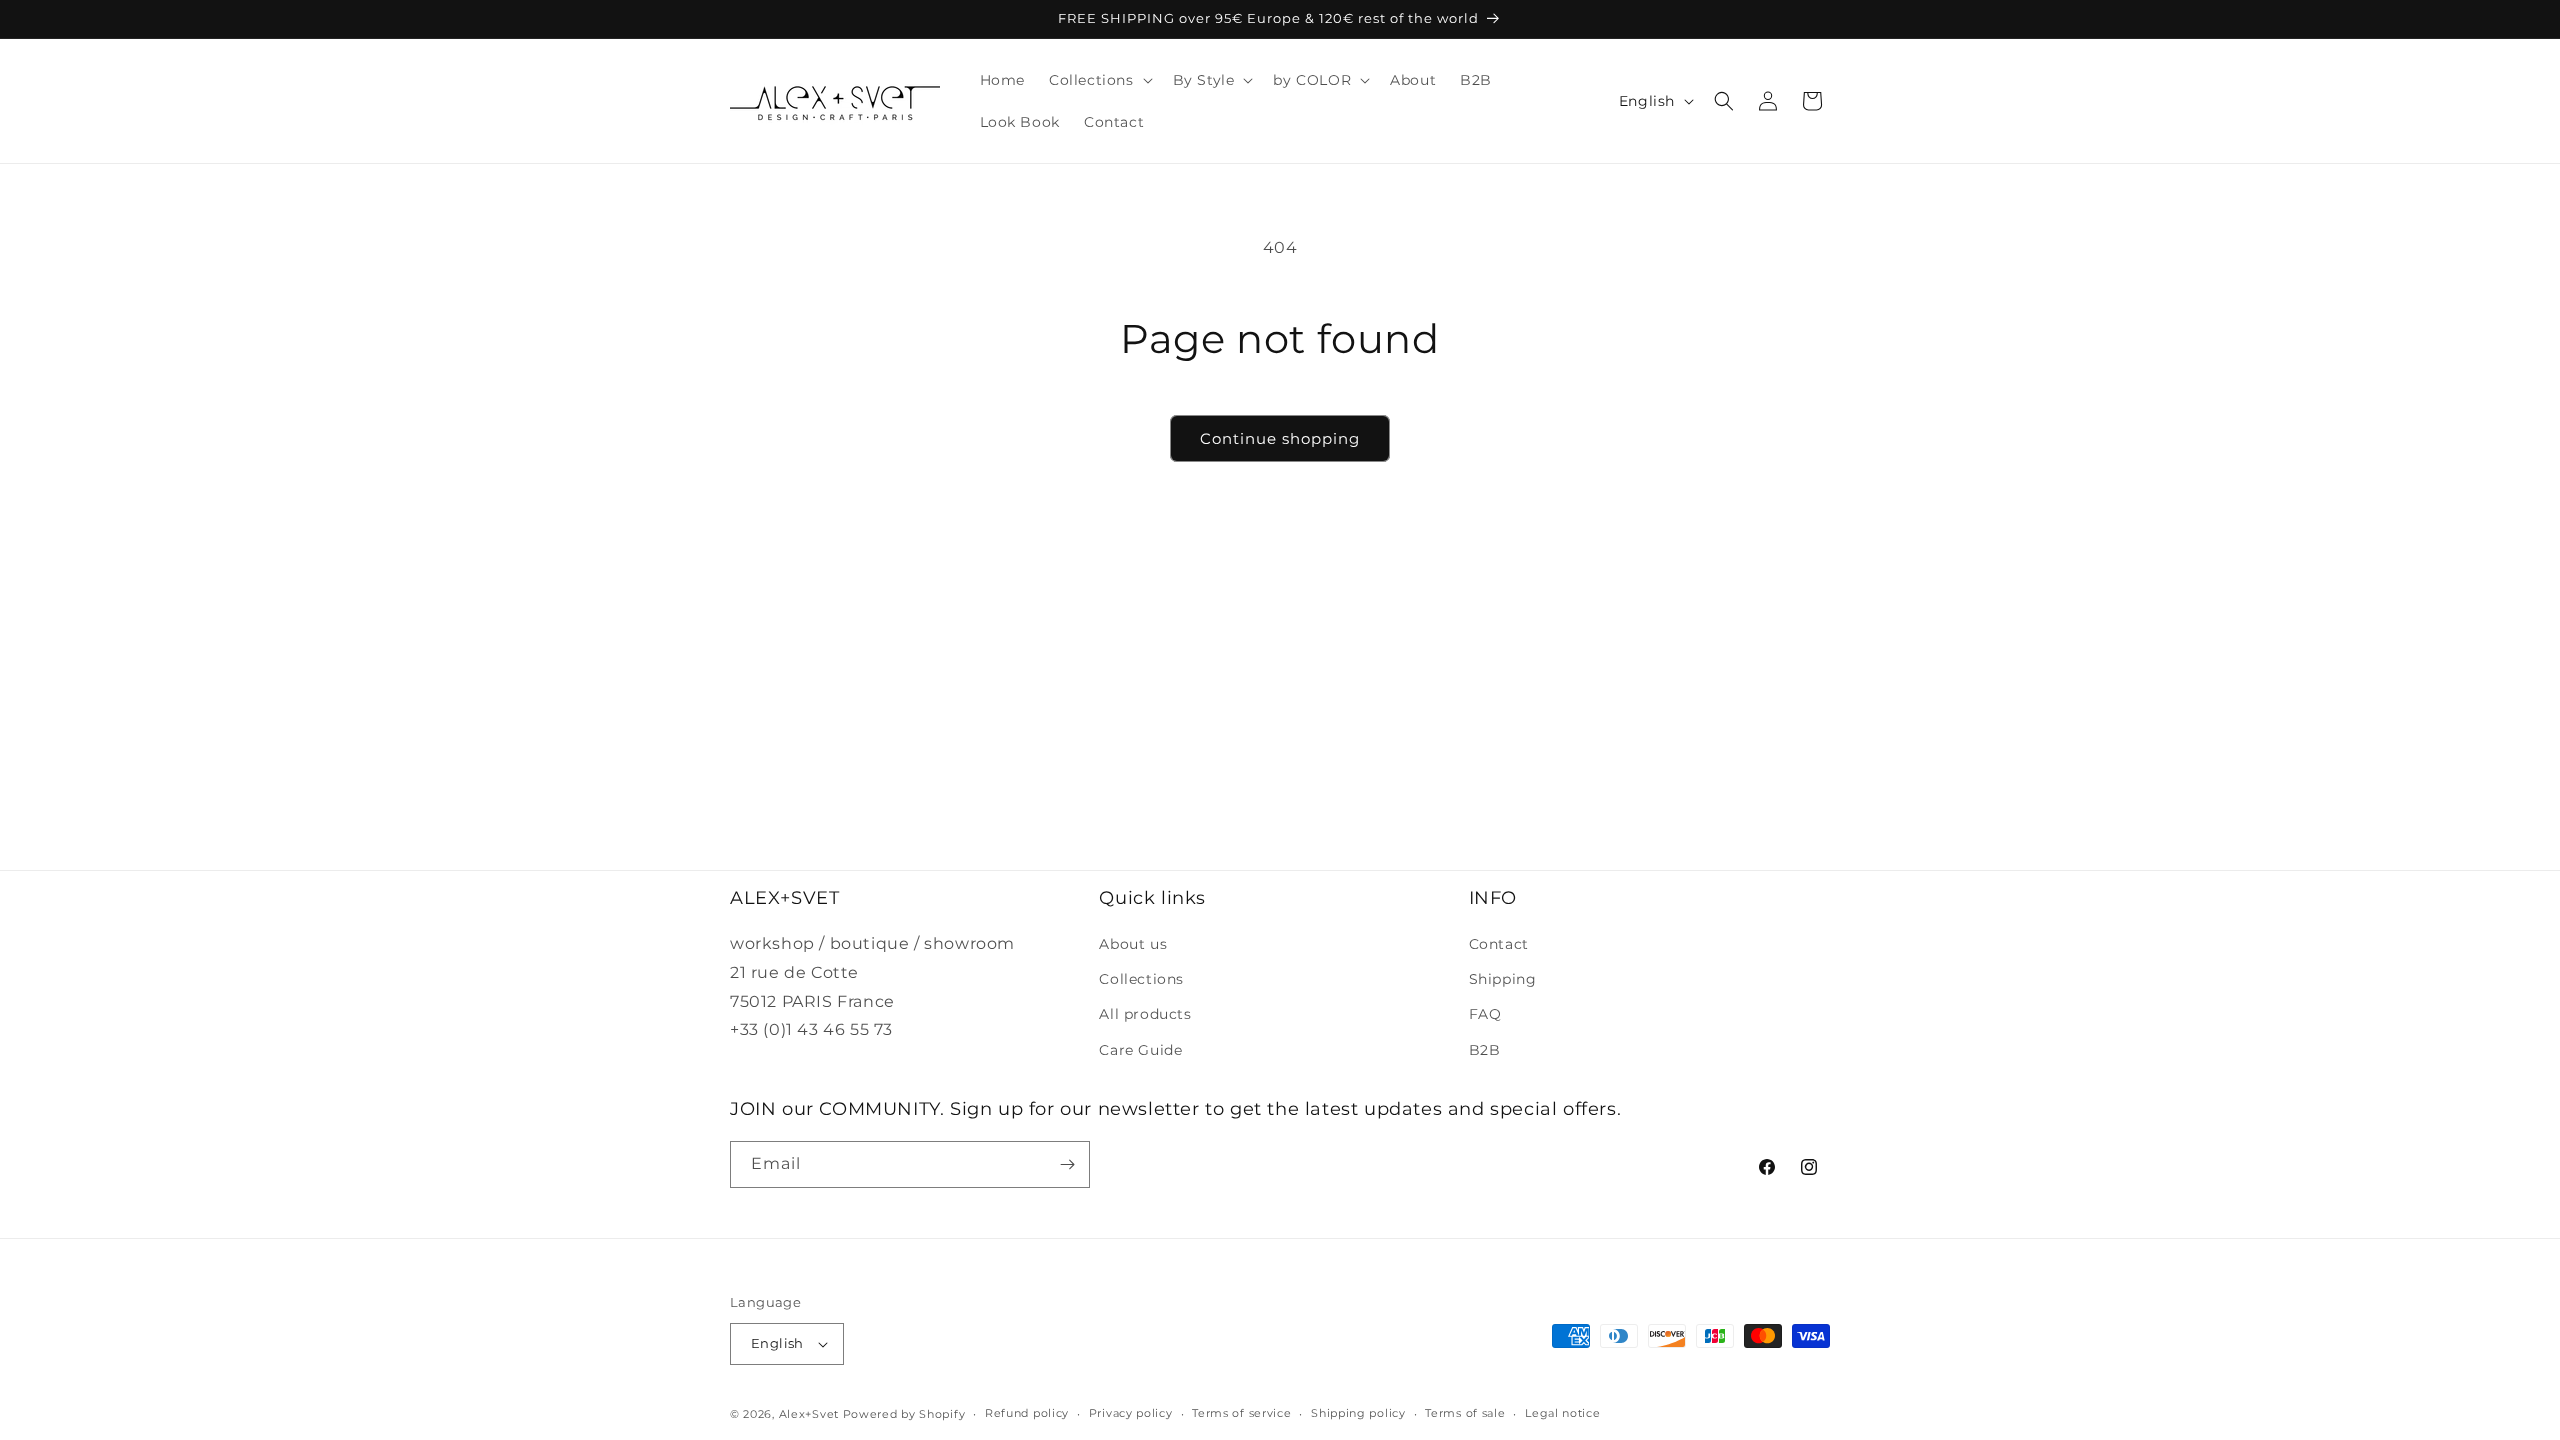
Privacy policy (1131, 1413)
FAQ (1485, 1014)
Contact (1499, 944)
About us (1133, 944)
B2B (1485, 1050)
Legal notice (1562, 1413)
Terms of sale (1465, 1413)
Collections (1141, 979)
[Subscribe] (1067, 1164)
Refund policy (1027, 1413)
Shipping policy (1358, 1413)
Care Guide (1140, 1050)
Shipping (1503, 979)
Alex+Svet (809, 1414)
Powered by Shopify (904, 1414)
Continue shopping (1280, 438)
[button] (1099, 80)
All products (1145, 1014)
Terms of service (1241, 1413)
